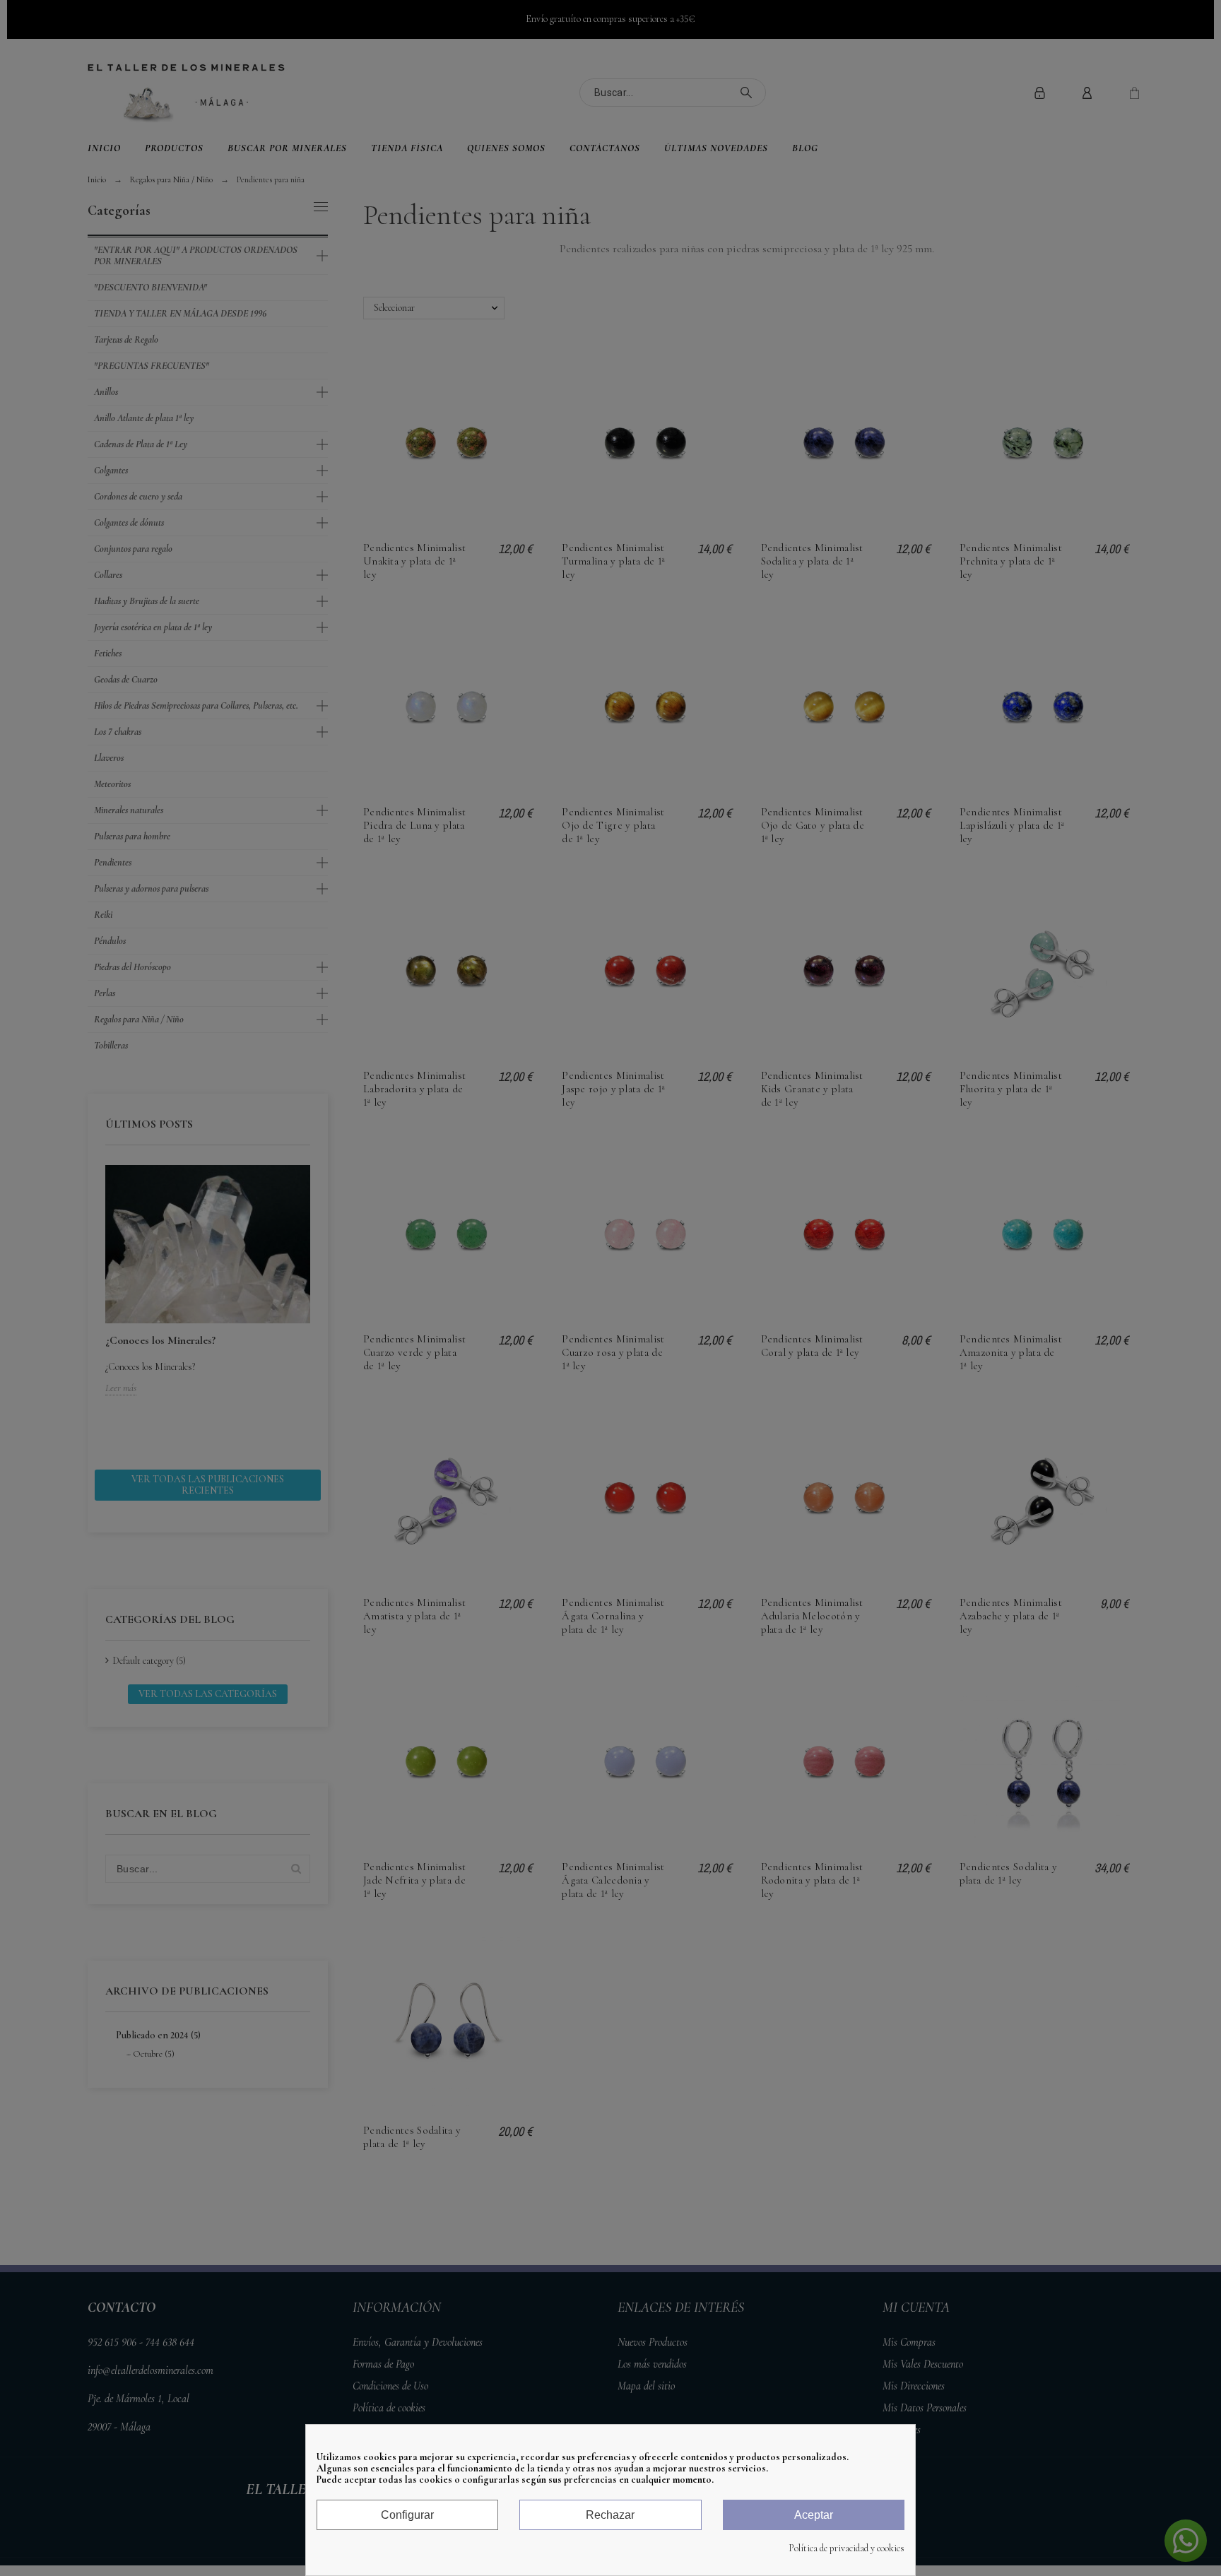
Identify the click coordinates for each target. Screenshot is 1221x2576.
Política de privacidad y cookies (847, 2548)
